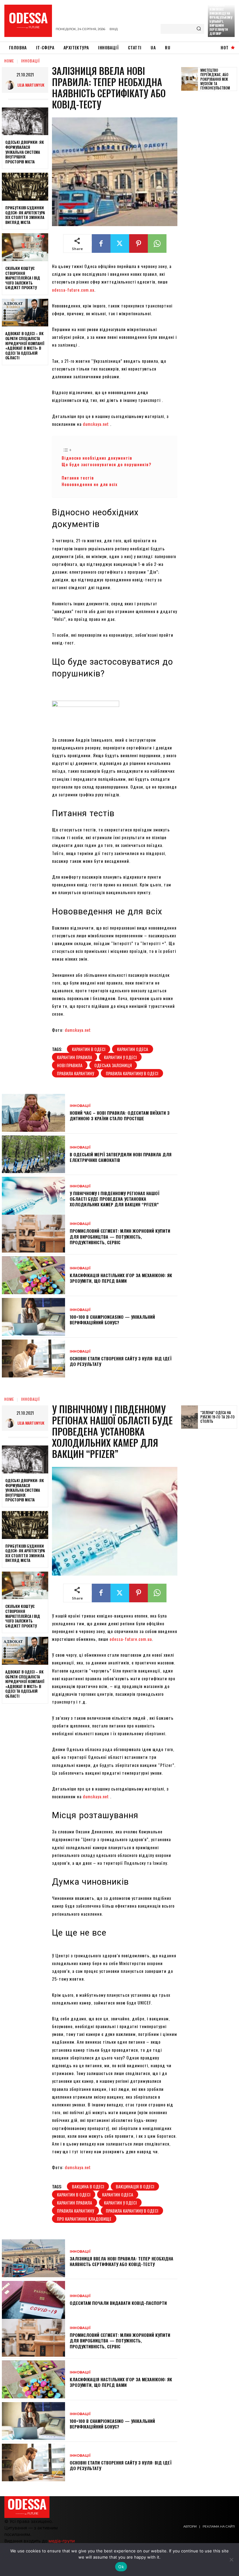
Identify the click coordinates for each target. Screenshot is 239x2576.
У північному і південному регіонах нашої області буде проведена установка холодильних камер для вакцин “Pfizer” (115, 1199)
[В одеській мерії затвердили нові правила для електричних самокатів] (33, 1154)
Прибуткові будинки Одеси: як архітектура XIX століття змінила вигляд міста (25, 215)
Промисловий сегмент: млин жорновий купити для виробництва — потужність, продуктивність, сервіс (120, 1236)
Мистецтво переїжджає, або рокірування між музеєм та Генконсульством (215, 79)
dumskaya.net (96, 424)
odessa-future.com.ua (73, 290)
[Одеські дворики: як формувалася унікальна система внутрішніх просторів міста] (25, 121)
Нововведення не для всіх (90, 484)
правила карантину (75, 1073)
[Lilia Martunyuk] (11, 85)
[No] (231, 2560)
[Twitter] (120, 243)
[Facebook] (101, 243)
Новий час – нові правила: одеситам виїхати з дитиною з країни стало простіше (120, 1115)
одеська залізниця (113, 1065)
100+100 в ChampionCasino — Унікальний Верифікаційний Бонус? (112, 1320)
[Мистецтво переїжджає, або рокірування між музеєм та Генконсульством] (190, 79)
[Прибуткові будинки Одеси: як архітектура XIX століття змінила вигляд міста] (25, 187)
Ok (121, 2567)
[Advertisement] (210, 192)
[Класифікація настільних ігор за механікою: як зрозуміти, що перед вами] (33, 1275)
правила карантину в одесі (132, 1073)
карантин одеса (133, 1049)
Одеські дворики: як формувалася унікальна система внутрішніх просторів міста (25, 152)
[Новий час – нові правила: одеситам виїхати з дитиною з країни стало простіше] (33, 1113)
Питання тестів (78, 478)
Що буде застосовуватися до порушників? (107, 464)
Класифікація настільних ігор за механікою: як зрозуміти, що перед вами (121, 1278)
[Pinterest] (138, 243)
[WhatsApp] (157, 243)
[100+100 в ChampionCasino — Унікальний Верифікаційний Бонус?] (33, 1317)
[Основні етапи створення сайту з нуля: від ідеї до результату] (33, 1359)
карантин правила (75, 1057)
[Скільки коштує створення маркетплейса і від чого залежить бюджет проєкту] (25, 247)
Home (9, 61)
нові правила (70, 1065)
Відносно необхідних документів (98, 458)
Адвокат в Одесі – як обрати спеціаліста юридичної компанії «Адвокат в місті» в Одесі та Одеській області (25, 346)
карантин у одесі (120, 1057)
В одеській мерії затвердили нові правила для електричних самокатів (121, 1157)
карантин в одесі (89, 1049)
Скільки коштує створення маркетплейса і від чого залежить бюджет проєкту (23, 278)
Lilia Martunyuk (31, 85)
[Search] (199, 29)
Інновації (30, 61)
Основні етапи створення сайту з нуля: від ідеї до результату (121, 1361)
